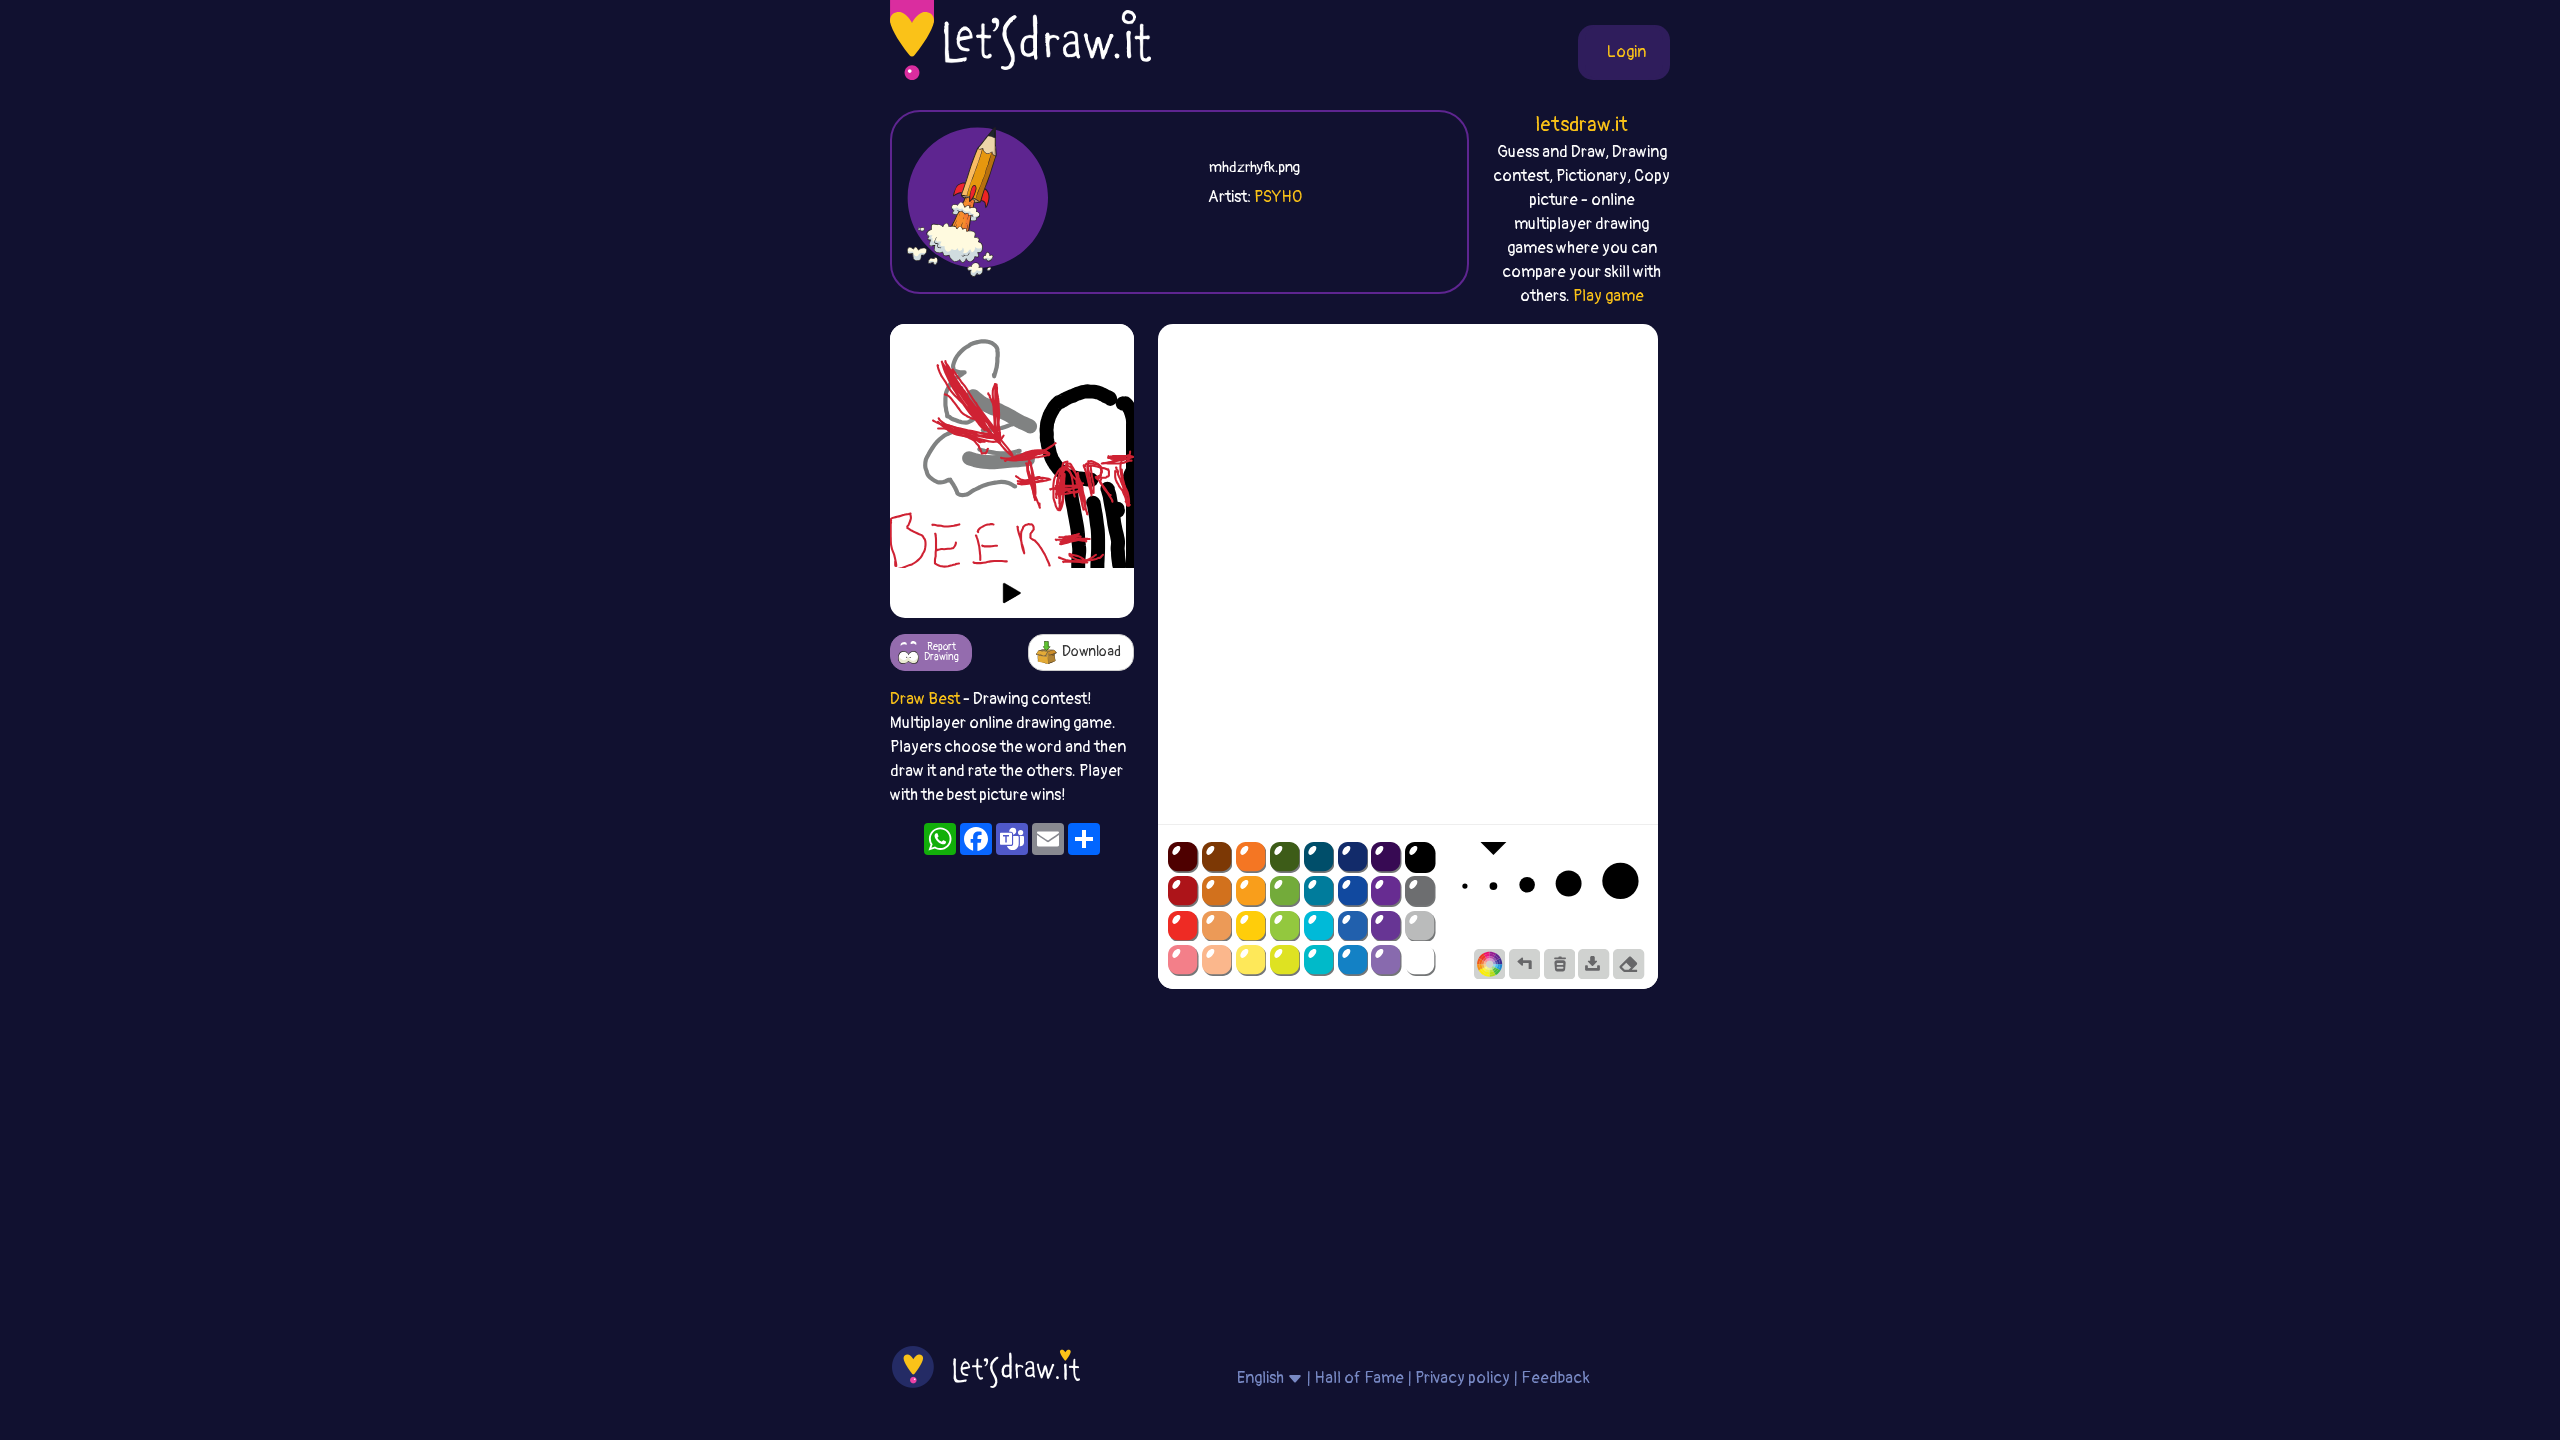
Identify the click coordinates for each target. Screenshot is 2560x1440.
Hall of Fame (1359, 1378)
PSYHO (1278, 197)
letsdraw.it (1581, 124)
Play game (1608, 296)
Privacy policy (1462, 1378)
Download (1091, 651)
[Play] (1012, 593)
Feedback (1555, 1378)
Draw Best (925, 699)
